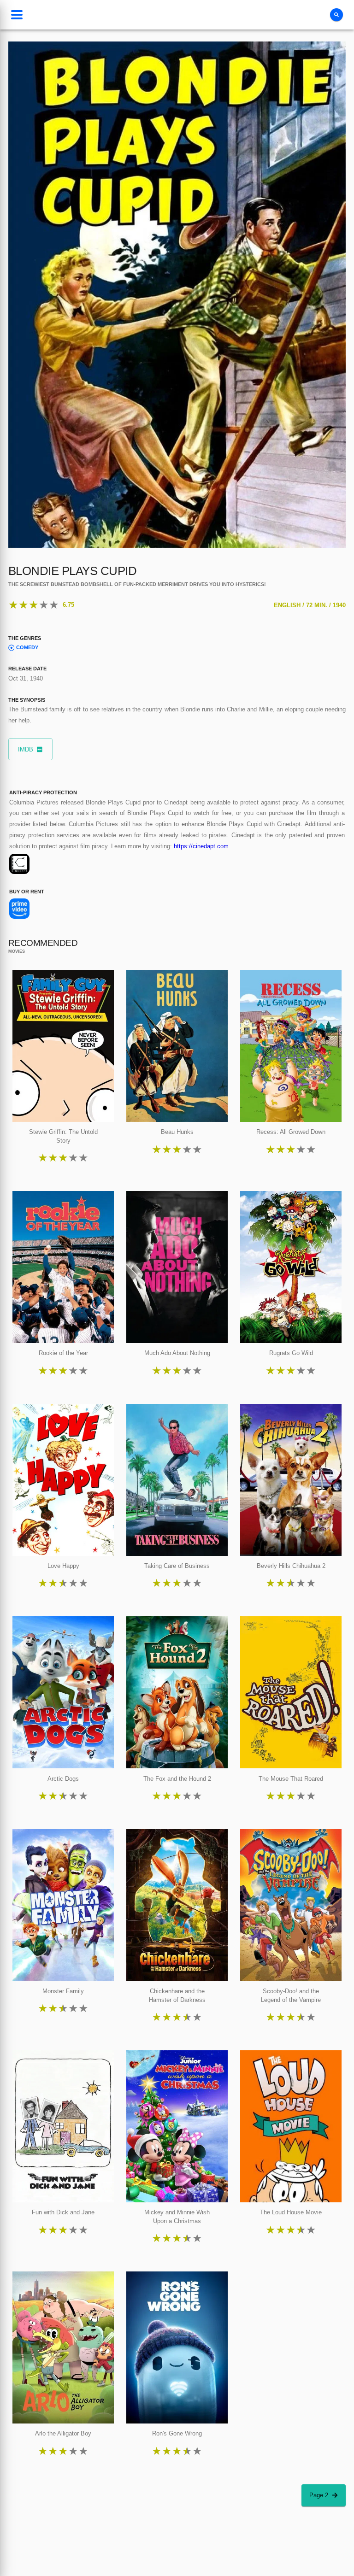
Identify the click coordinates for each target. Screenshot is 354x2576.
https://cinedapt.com (201, 846)
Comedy (27, 647)
